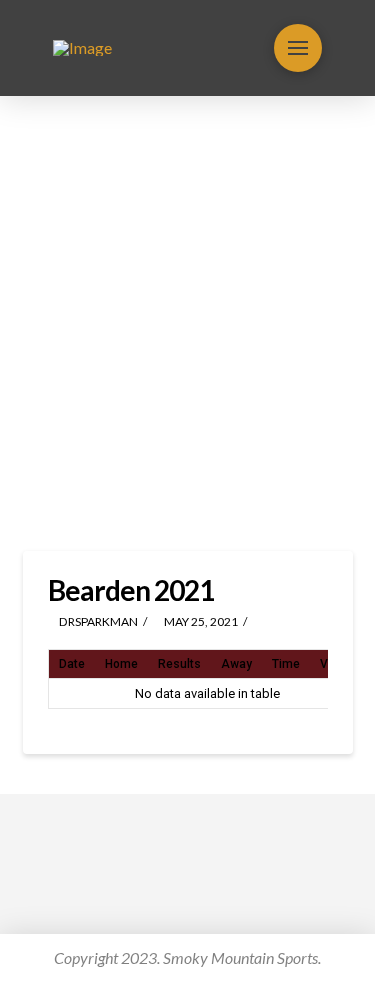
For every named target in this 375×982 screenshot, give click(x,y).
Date (72, 664)
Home (121, 664)
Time (286, 664)
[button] (298, 48)
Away (236, 664)
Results (179, 664)
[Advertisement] (187, 323)
